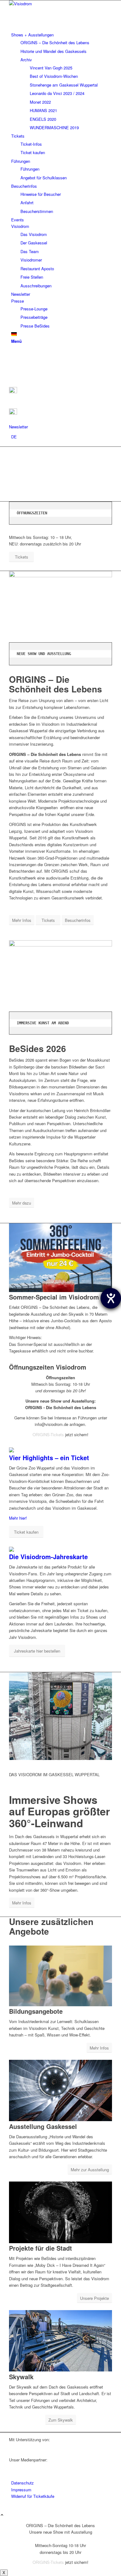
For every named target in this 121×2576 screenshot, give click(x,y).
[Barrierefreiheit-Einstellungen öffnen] (111, 1298)
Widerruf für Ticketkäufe (33, 2496)
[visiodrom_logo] (56, 4)
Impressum (21, 2490)
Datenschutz (22, 2483)
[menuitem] (62, 81)
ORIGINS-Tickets (48, 1434)
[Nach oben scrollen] (2, 2515)
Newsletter (18, 427)
